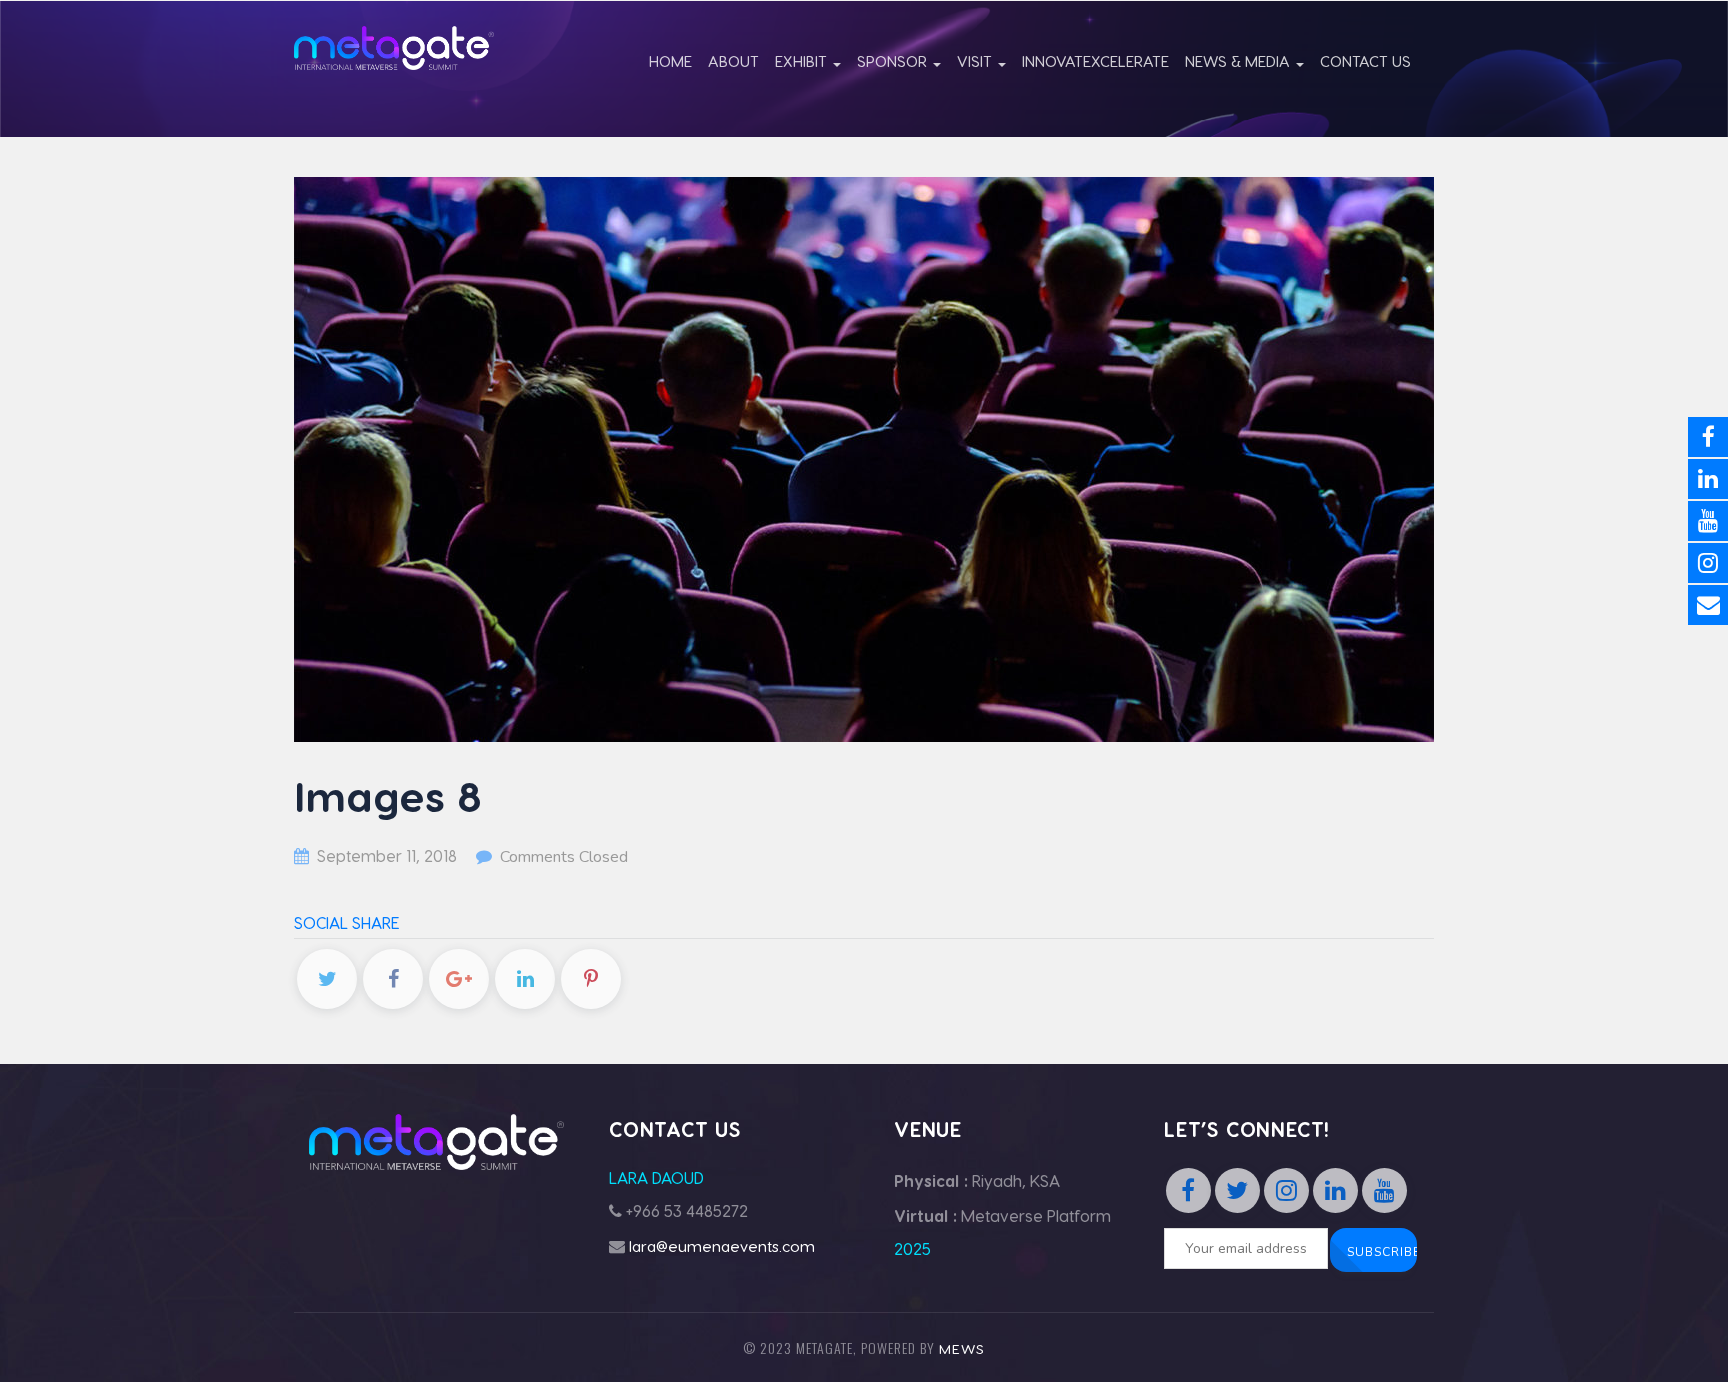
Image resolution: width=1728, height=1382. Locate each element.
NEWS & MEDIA (1239, 61)
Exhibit (803, 61)
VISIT (976, 61)
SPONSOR (894, 61)
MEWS (962, 1348)
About (733, 61)
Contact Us (1365, 61)
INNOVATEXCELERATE (1095, 61)
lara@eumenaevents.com (722, 1246)
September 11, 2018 (387, 855)
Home (670, 61)
